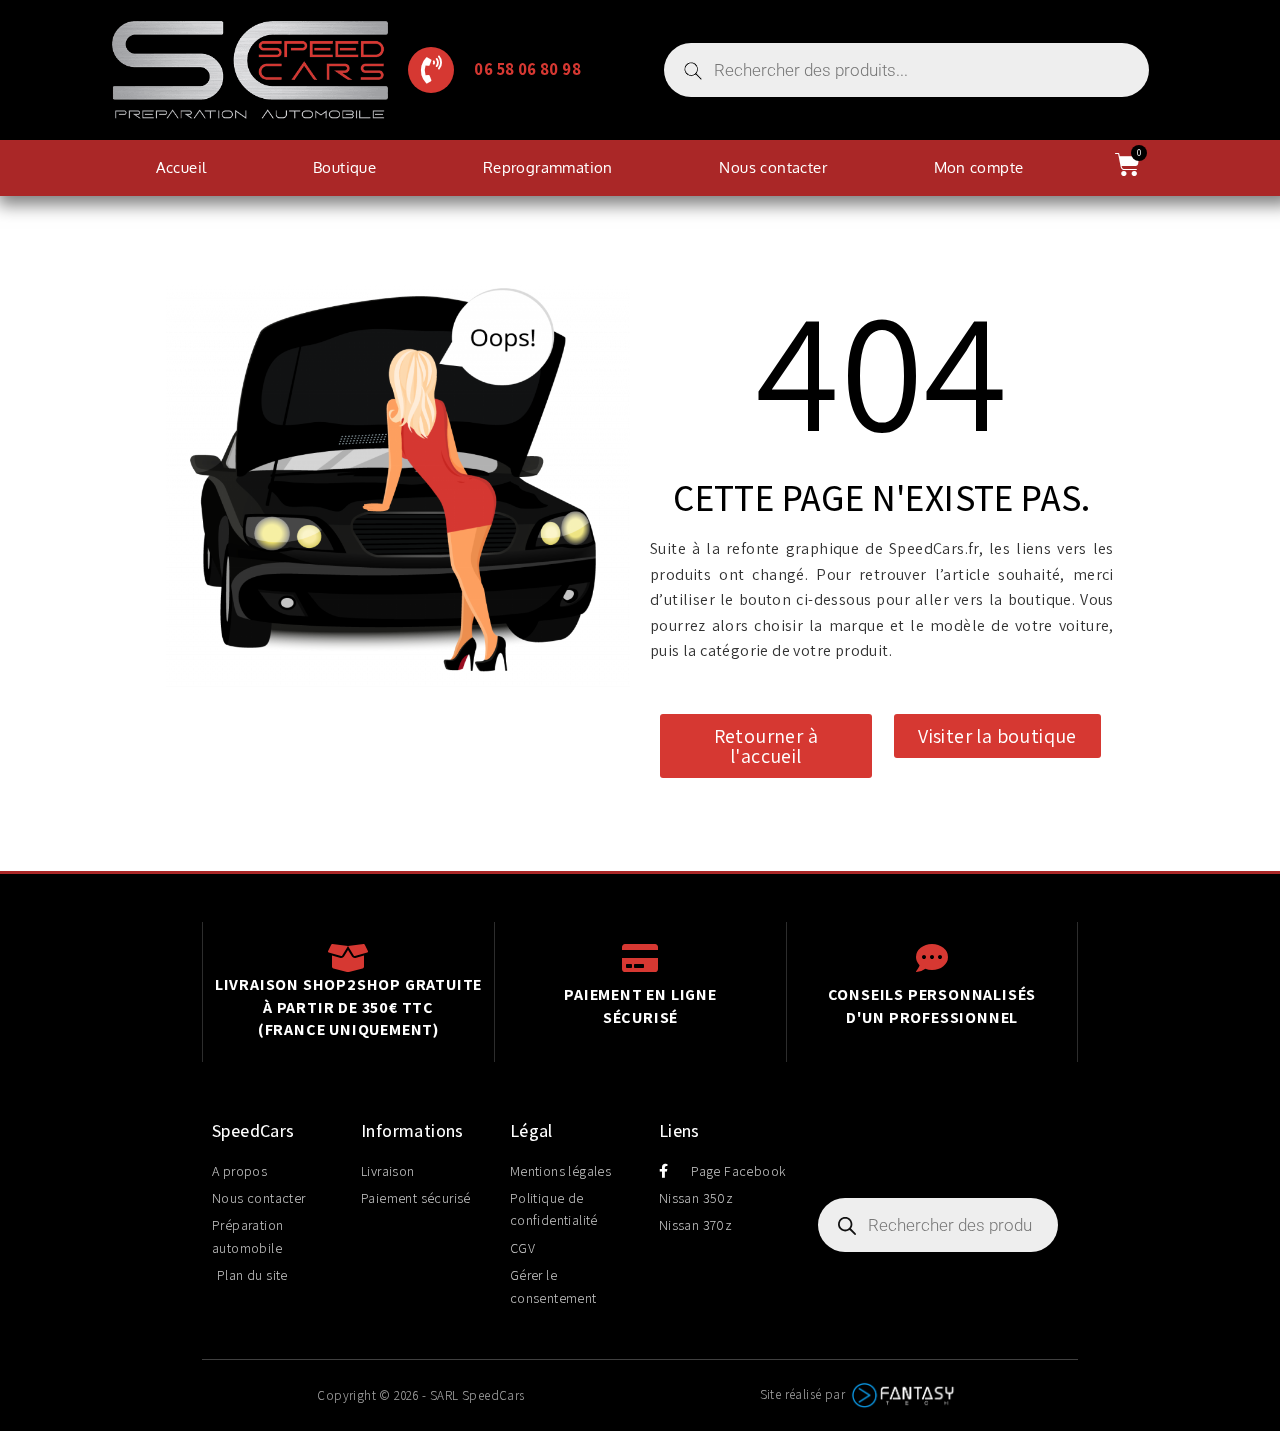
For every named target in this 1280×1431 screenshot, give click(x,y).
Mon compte (979, 167)
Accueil (181, 167)
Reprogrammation (548, 167)
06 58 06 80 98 (527, 69)
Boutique (344, 167)
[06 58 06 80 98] (431, 70)
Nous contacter (773, 167)
